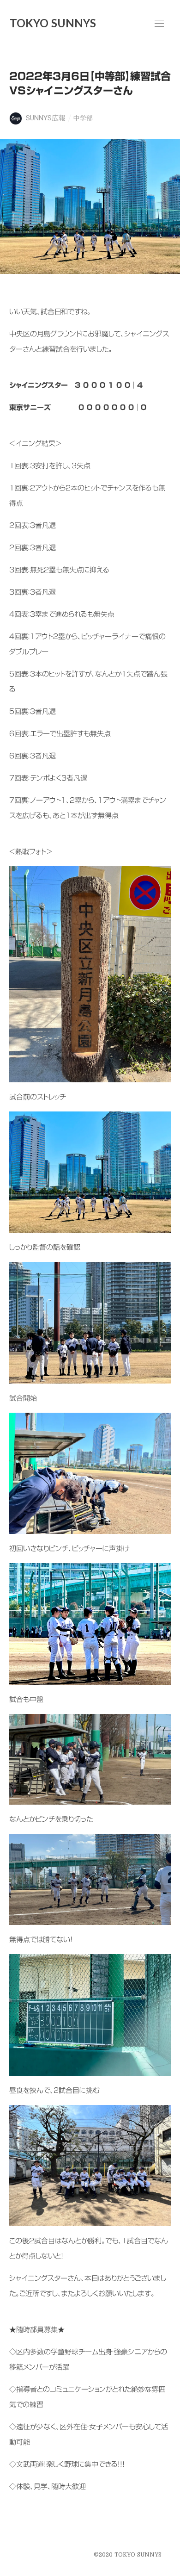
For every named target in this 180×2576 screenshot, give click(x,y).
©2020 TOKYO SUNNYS (128, 2555)
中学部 (83, 118)
